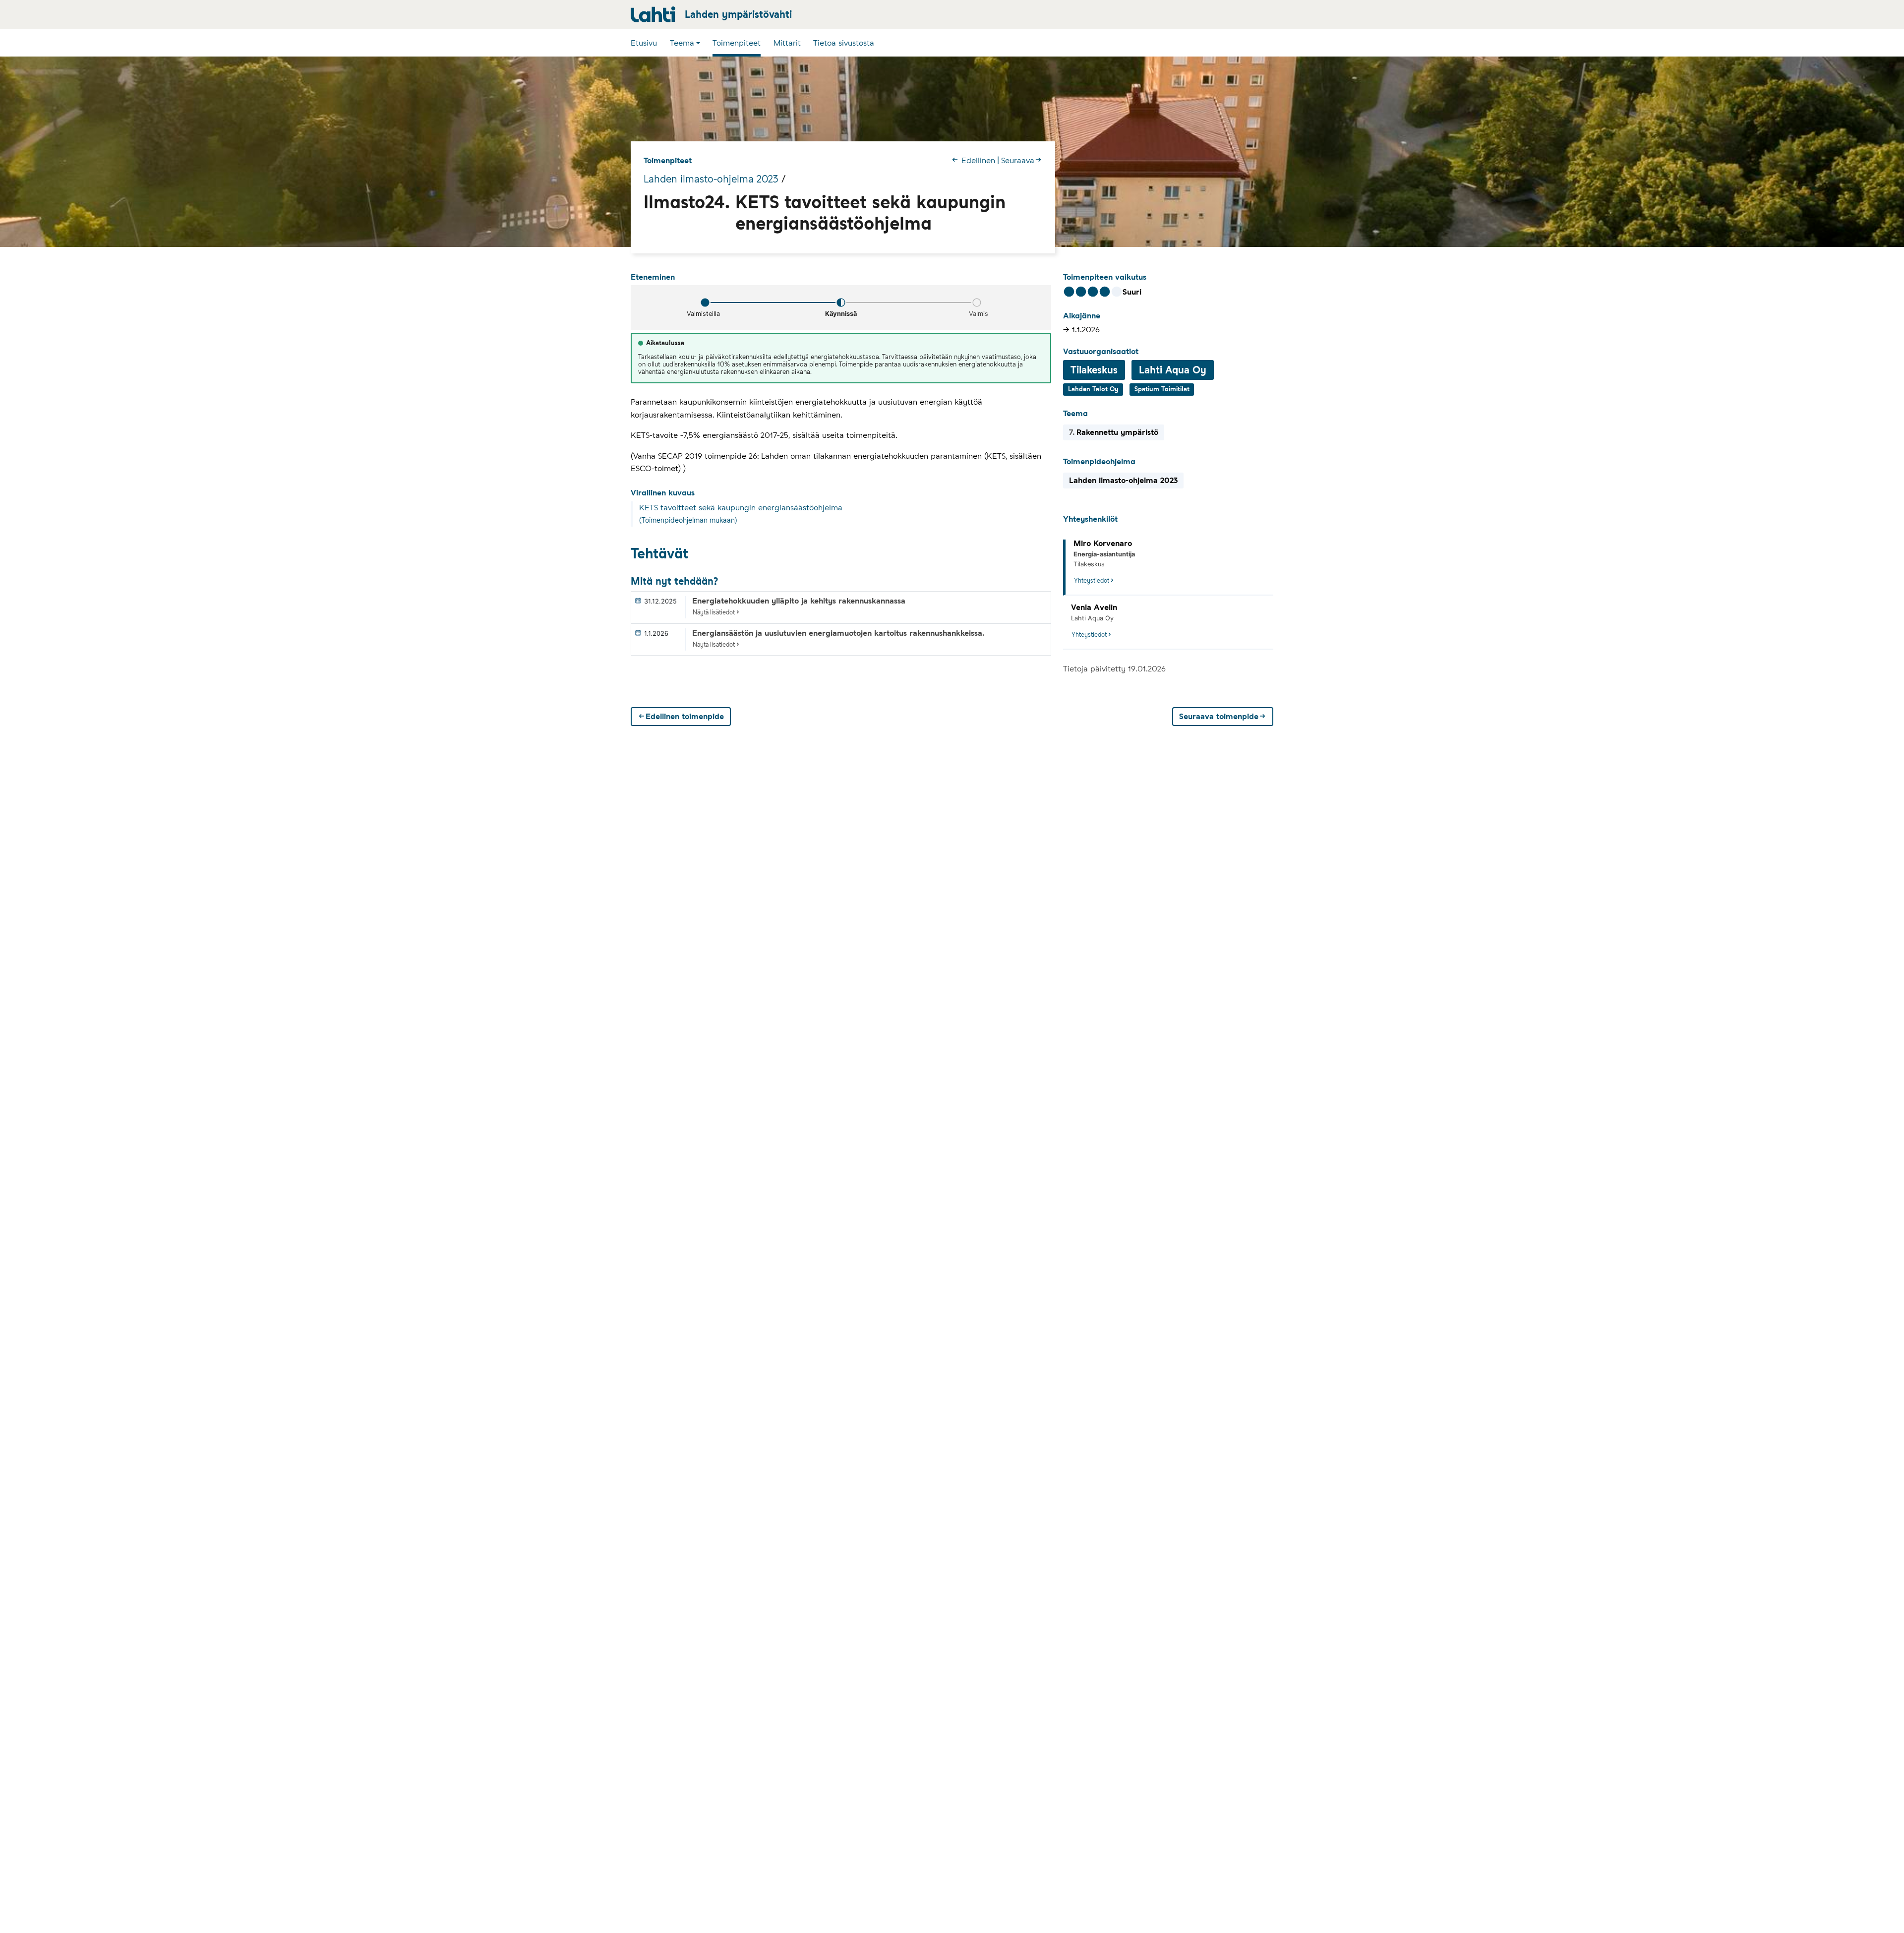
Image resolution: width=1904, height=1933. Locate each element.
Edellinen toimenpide (685, 717)
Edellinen (978, 160)
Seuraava (1018, 160)
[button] (685, 43)
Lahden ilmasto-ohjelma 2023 (711, 179)
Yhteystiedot (1092, 580)
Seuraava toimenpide (1219, 717)
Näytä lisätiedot (714, 612)
